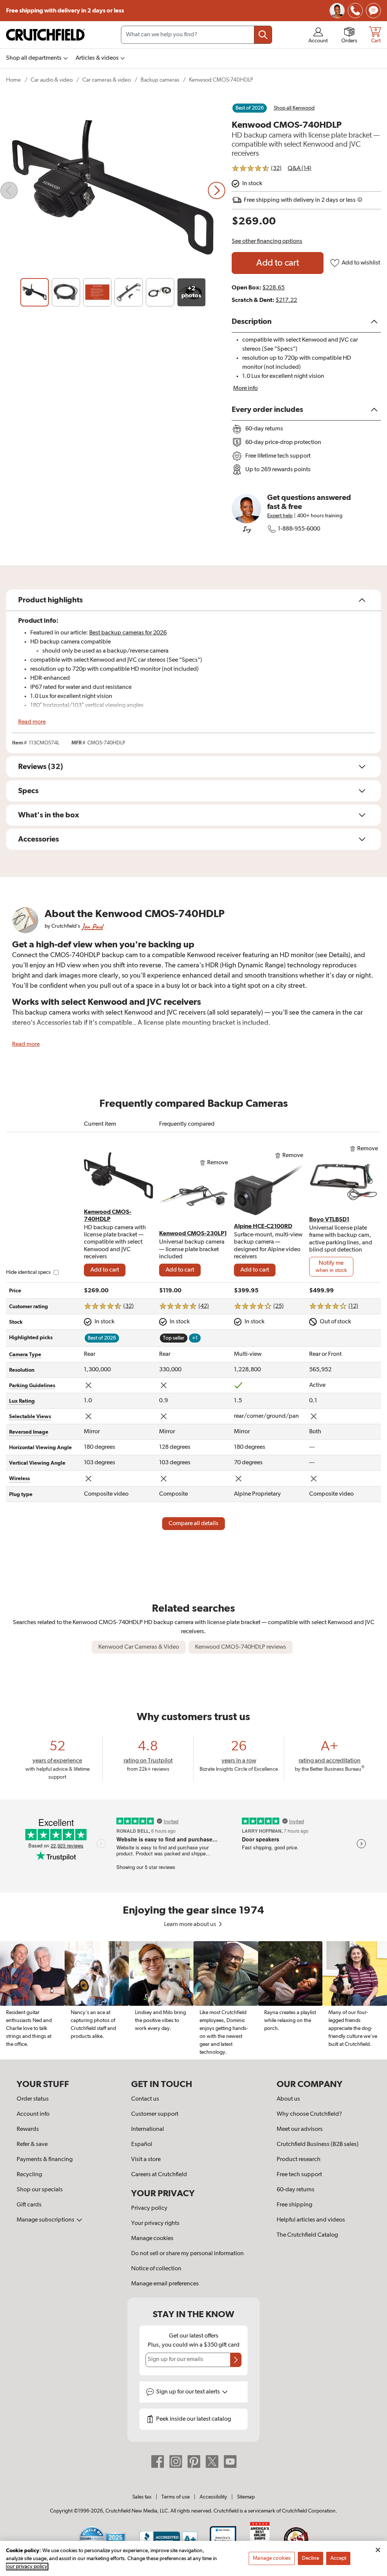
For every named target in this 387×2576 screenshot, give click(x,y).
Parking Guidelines (32, 1386)
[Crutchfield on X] (212, 2461)
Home (13, 80)
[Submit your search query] (263, 35)
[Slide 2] (66, 292)
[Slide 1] (35, 292)
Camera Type (25, 1355)
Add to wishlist (361, 263)
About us (288, 2099)
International (148, 2129)
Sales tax (142, 2497)
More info (245, 388)
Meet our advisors (300, 2129)
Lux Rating (22, 1401)
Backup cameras (160, 80)
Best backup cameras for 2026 (128, 633)
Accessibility (213, 2497)
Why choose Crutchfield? (309, 2114)
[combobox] (197, 35)
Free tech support (299, 2175)
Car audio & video (52, 80)
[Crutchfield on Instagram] (176, 2461)
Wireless (19, 1479)
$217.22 (286, 300)
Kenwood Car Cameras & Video (139, 1647)
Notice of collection (156, 2269)
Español (142, 2144)
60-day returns (296, 2190)
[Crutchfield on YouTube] (230, 2461)
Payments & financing (45, 2160)
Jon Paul (92, 926)
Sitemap (246, 2497)
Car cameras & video (107, 80)
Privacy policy (149, 2208)
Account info (33, 2114)
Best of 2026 (250, 108)
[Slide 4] (129, 292)
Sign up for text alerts (189, 2392)
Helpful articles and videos (311, 2220)
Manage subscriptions (46, 2220)
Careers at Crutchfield (159, 2175)
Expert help (280, 516)
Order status (33, 2099)
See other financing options (267, 241)
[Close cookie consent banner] (378, 2550)
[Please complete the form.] (236, 2360)
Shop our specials (40, 2190)
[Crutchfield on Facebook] (158, 2461)
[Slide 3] (97, 292)
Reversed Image (29, 1432)
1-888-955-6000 (299, 529)
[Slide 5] (160, 292)
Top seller (174, 1338)
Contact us (145, 2099)
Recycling (29, 2175)
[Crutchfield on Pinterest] (194, 2461)
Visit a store (146, 2160)
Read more (32, 722)
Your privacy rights (155, 2223)
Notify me (331, 1267)
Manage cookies (152, 2239)
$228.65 (273, 288)
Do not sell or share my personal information (187, 2254)
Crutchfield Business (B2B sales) (318, 2144)
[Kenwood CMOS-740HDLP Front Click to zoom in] (113, 190)
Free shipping (65, 11)
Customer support (155, 2114)
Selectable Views (30, 1417)
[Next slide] (217, 190)
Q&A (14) (300, 169)
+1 (195, 1338)
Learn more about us (191, 1925)
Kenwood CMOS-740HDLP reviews (241, 1647)
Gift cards (29, 2205)
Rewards (28, 2129)
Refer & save (32, 2144)
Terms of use (176, 2497)
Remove (217, 1163)
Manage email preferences (165, 2284)
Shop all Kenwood (294, 108)
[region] (193, 2000)
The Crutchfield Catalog (307, 2235)
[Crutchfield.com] (45, 35)
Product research (299, 2160)
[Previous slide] (9, 190)
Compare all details (193, 1524)
